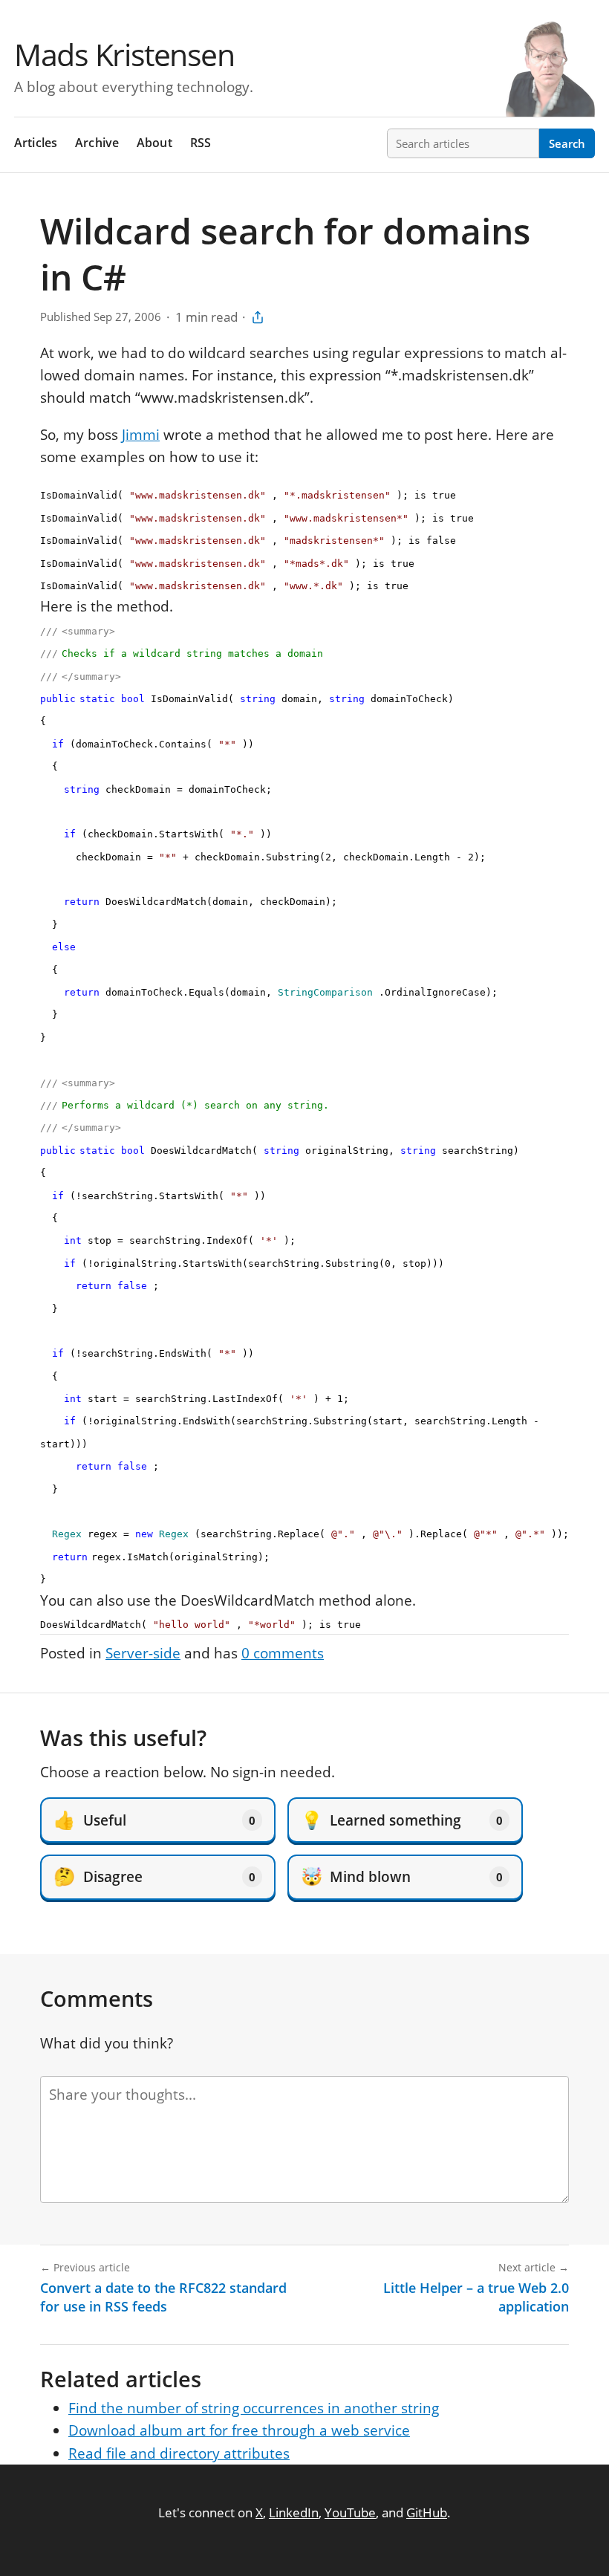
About (154, 143)
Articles (36, 143)
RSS (201, 143)
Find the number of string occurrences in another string (254, 2408)
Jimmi (141, 435)
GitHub (427, 2512)
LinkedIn (294, 2512)
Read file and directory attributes (179, 2453)
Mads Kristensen (124, 54)
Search (567, 143)
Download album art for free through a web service (239, 2430)
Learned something (402, 1820)
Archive (97, 143)
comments (283, 1653)
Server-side (143, 1653)
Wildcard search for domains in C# (285, 254)
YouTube (350, 2512)
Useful (154, 1820)
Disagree (154, 1876)
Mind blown (402, 1876)
